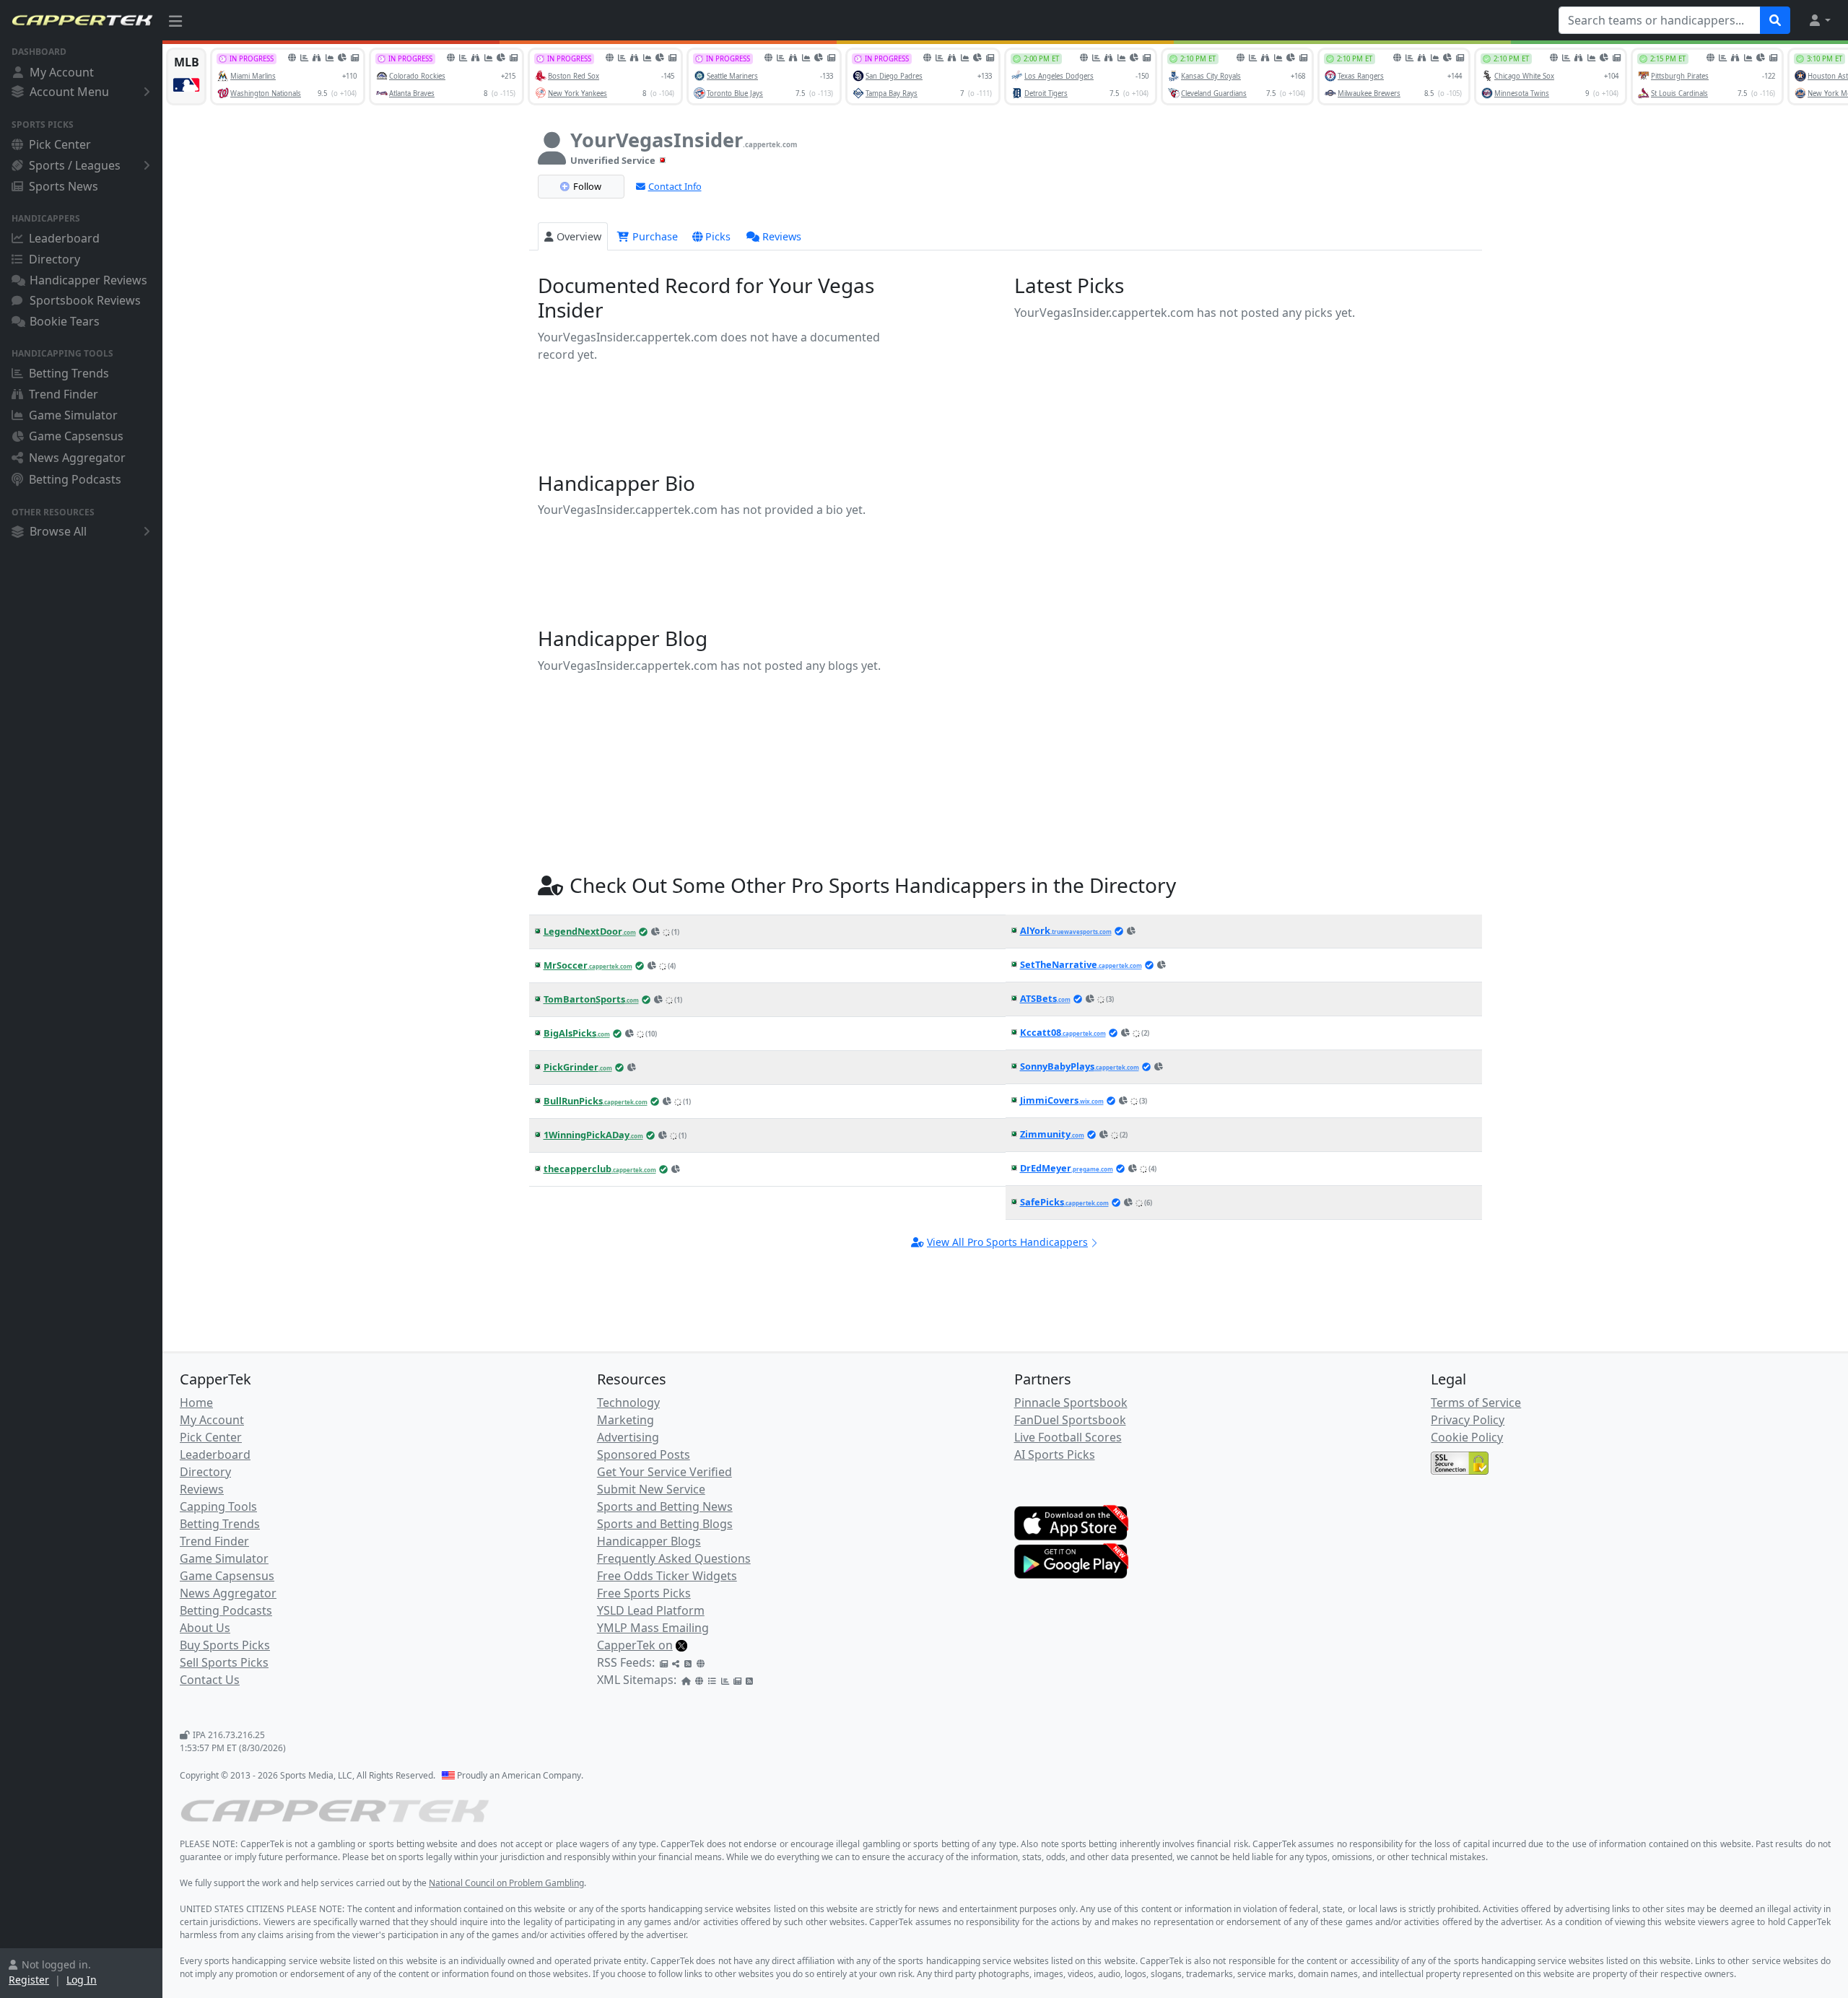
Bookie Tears (65, 321)
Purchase (654, 236)
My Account (62, 72)
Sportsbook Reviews (85, 300)
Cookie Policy (1467, 1437)
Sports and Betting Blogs (665, 1524)
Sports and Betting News (665, 1506)
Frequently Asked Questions (674, 1558)
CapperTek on (635, 1645)
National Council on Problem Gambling (506, 1883)
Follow (587, 186)
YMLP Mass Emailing (653, 1628)
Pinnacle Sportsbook (1071, 1402)
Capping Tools (218, 1506)
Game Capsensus (76, 436)
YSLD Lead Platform (651, 1610)
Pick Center (60, 144)
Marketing (626, 1420)
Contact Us (210, 1680)
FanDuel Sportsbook (1070, 1420)
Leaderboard (64, 238)
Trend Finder (64, 394)
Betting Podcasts (75, 479)
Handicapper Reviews (88, 280)
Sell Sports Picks (224, 1662)
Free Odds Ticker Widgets (667, 1576)
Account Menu (69, 92)
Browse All (58, 531)
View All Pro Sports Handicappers (1007, 1242)
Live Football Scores (1068, 1437)
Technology (628, 1402)
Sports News (64, 186)
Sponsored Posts (644, 1454)
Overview (579, 236)
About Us (205, 1628)
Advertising (628, 1437)
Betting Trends (69, 373)
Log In (82, 1980)
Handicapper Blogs (649, 1541)
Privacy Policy (1468, 1420)
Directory (55, 259)
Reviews (782, 236)
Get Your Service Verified (664, 1472)
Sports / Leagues (75, 165)
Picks (718, 236)
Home (196, 1402)
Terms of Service (1476, 1402)
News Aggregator (77, 458)
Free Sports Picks (644, 1593)
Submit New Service (651, 1489)
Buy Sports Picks (225, 1645)
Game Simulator (73, 415)
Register (29, 1980)
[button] (1819, 20)
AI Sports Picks (1055, 1454)
